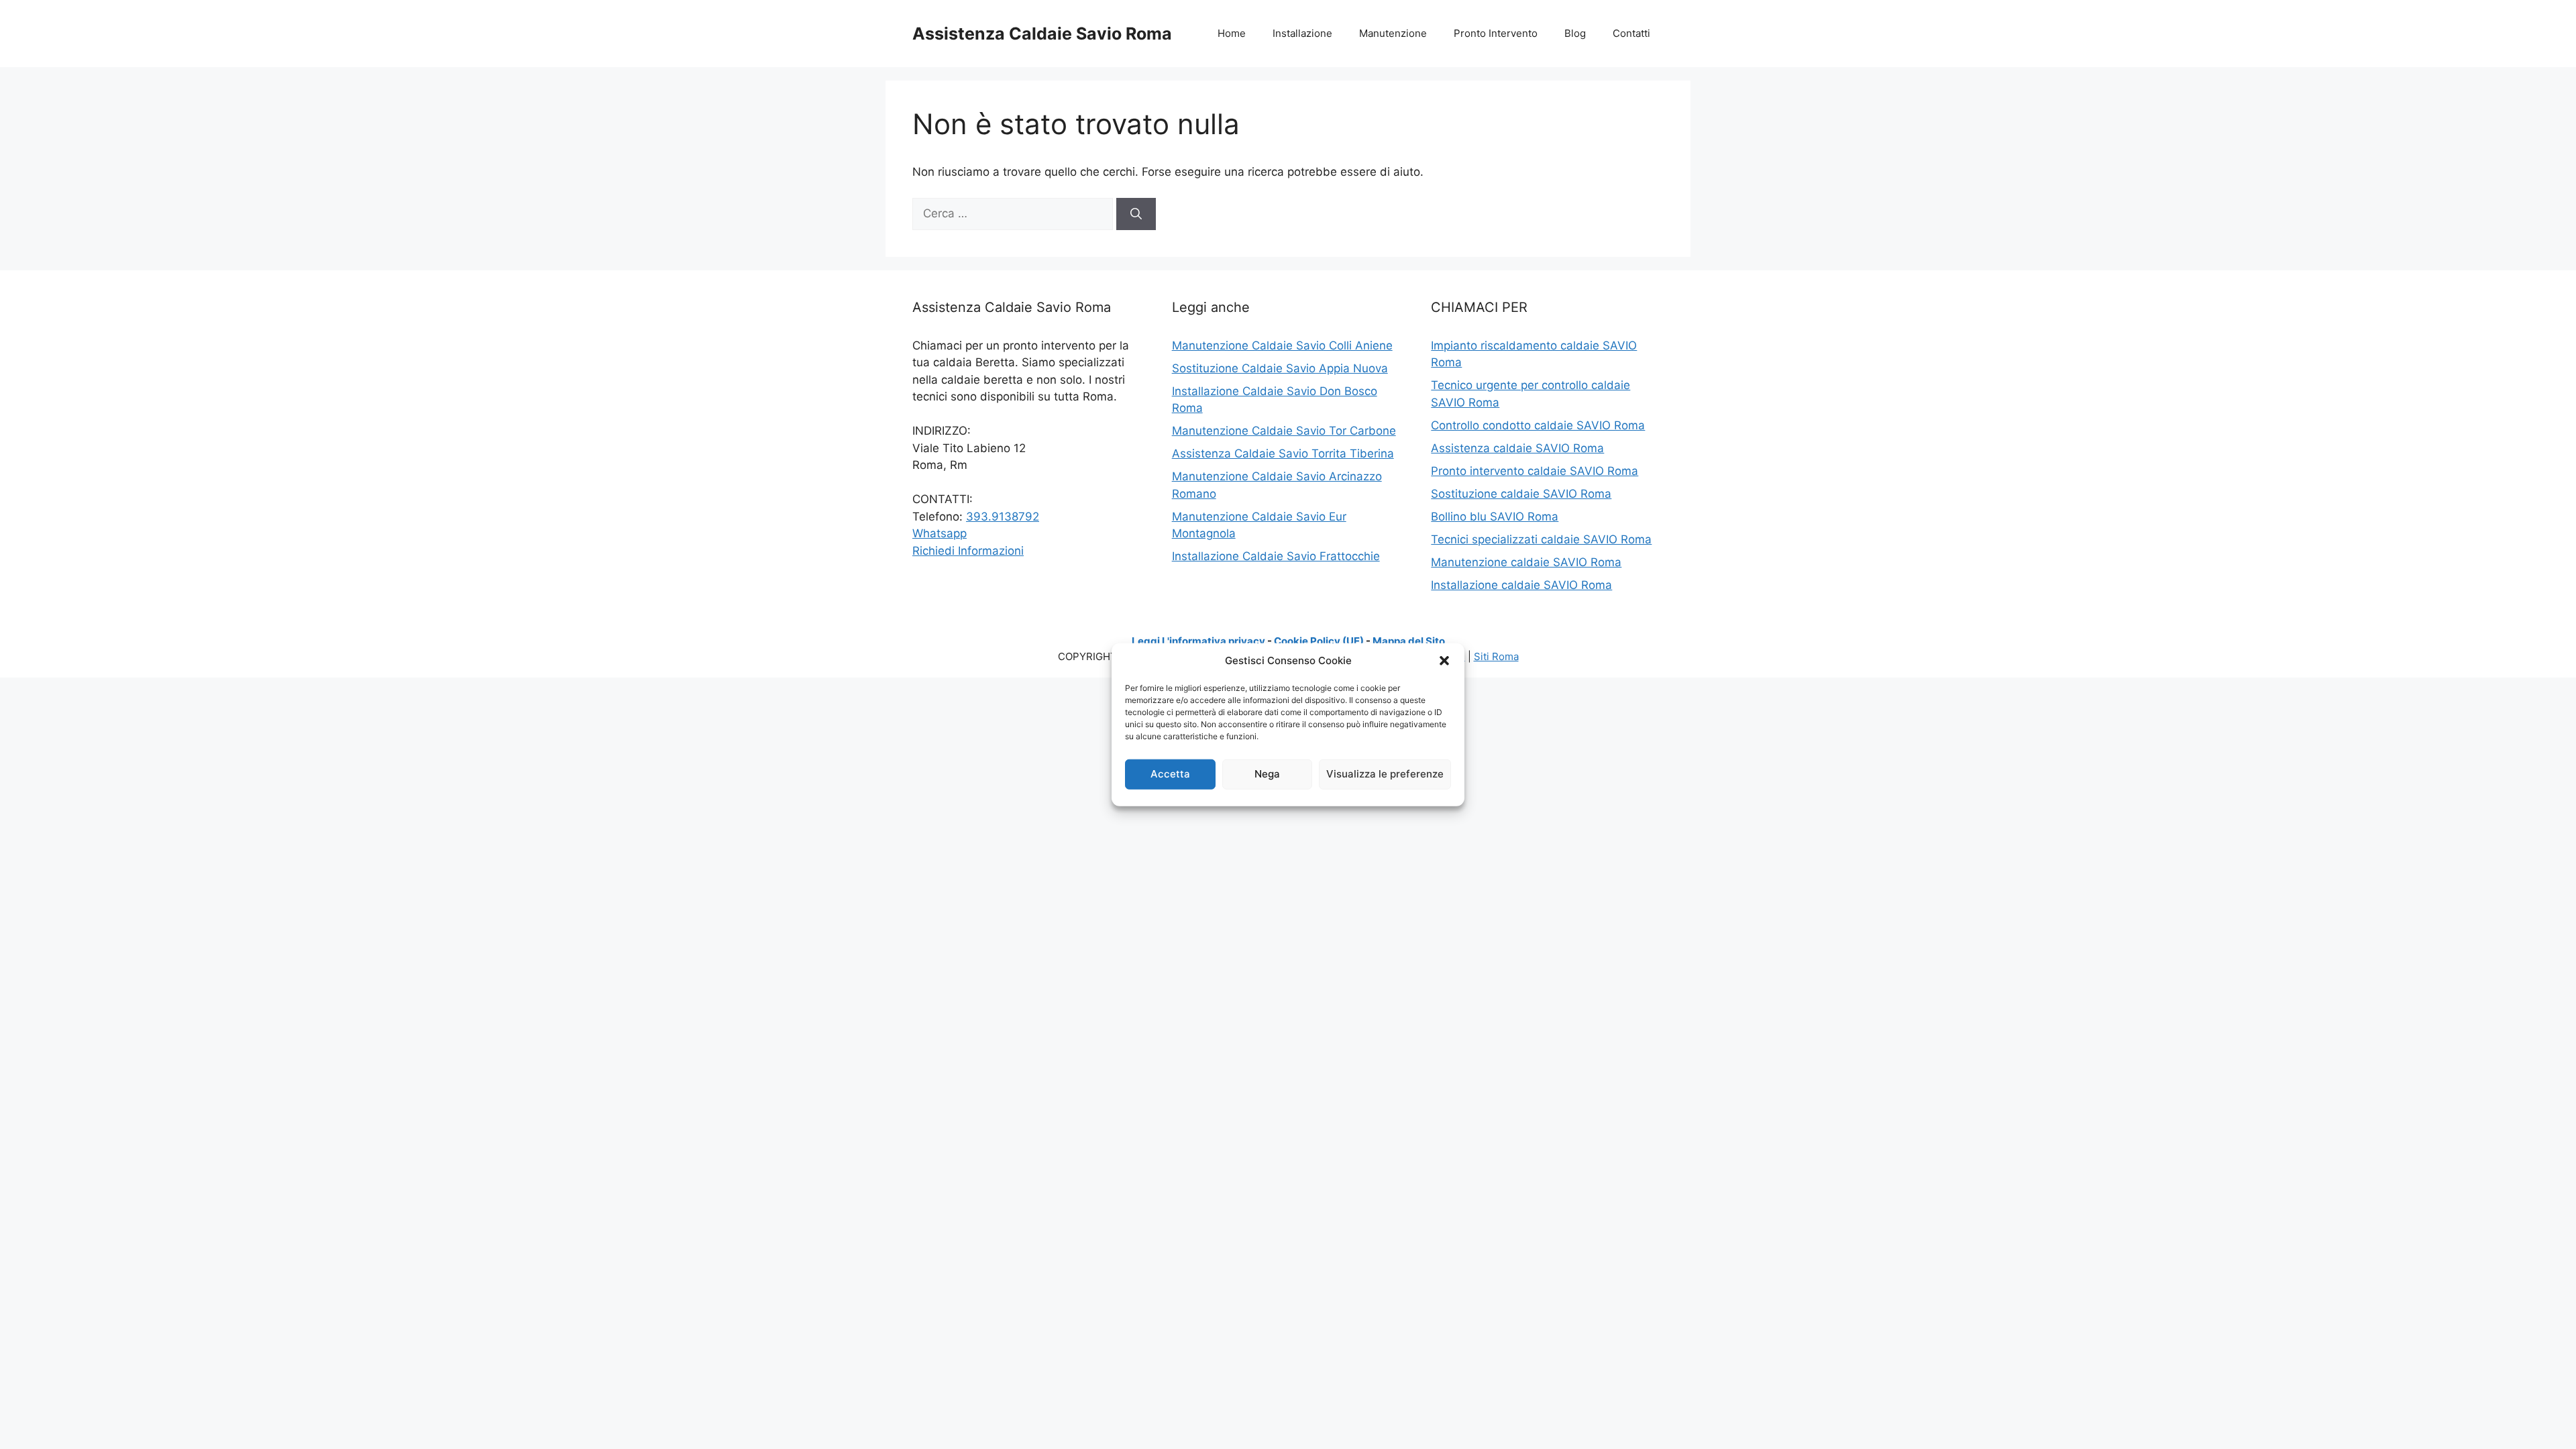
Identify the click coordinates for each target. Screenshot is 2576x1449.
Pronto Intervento (1496, 33)
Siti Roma (1496, 656)
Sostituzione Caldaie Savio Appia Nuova (1280, 368)
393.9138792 (1003, 517)
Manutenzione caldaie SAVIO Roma (1526, 562)
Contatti (1631, 33)
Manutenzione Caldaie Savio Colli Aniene (1282, 345)
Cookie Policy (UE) (1319, 641)
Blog (1575, 33)
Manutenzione (1393, 33)
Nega (1267, 774)
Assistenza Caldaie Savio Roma (1042, 34)
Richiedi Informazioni (968, 551)
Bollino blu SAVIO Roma (1495, 517)
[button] (1444, 661)
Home (1232, 33)
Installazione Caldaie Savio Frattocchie (1276, 556)
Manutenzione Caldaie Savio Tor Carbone (1284, 431)
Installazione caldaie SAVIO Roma (1521, 585)
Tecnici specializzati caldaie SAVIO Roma (1541, 539)
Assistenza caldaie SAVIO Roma (1517, 448)
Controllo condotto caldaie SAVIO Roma (1538, 425)
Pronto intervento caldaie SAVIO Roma (1535, 471)
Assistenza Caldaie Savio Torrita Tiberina (1283, 453)
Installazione (1302, 33)
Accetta (1170, 774)
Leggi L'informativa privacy (1198, 641)
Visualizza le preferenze (1385, 774)
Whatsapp (940, 533)
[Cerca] (1136, 214)
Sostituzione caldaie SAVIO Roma (1521, 494)
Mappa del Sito (1409, 641)
